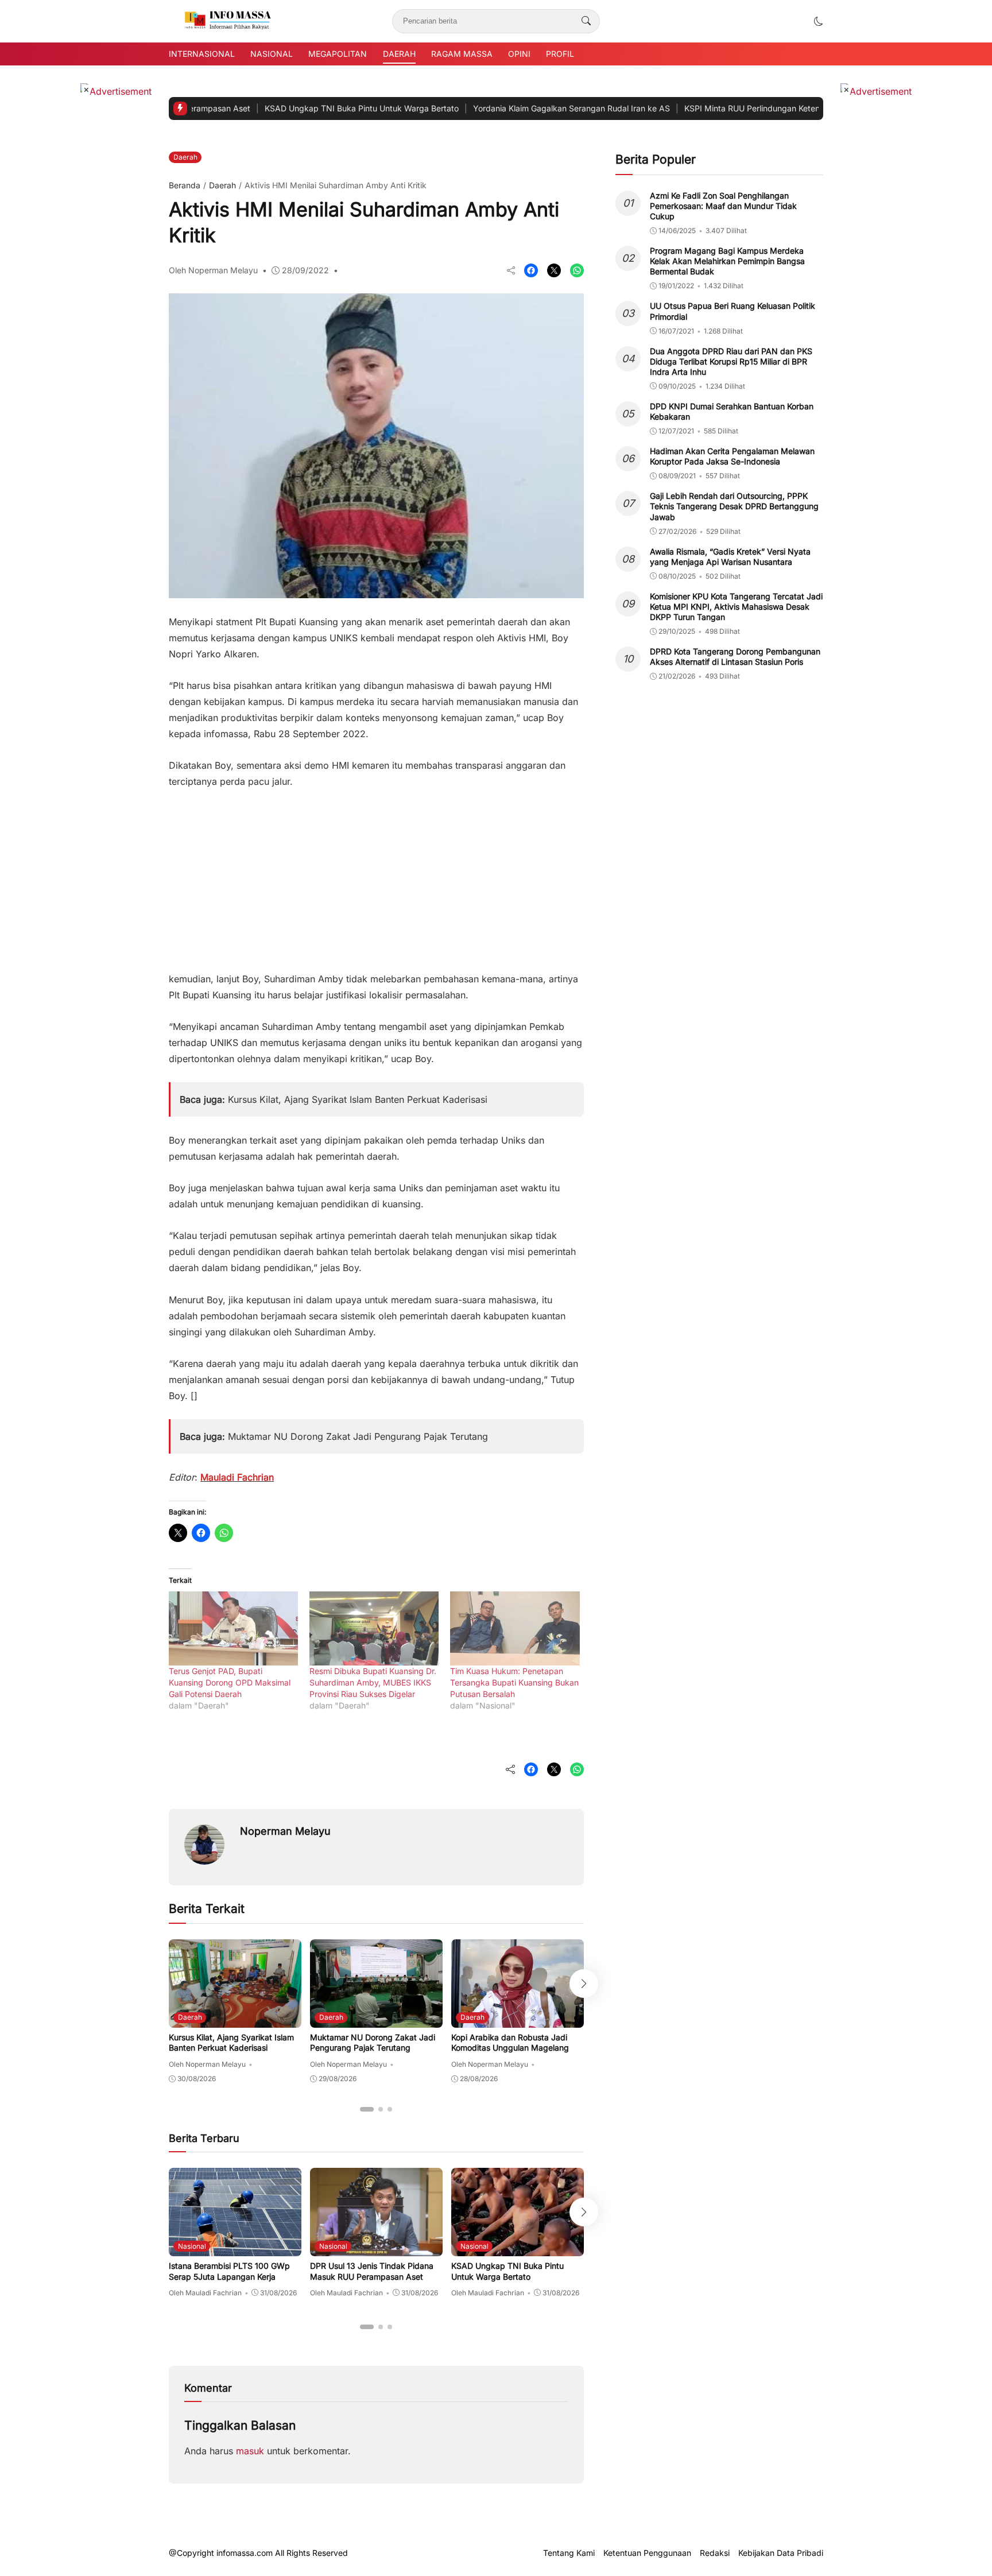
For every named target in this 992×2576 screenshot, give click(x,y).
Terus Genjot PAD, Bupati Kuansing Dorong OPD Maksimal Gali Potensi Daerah (230, 1682)
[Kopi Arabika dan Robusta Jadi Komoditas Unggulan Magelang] (518, 2020)
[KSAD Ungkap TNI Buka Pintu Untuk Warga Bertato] (518, 2248)
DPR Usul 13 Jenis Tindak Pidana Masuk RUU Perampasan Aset (372, 2271)
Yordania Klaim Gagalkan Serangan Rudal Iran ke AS (498, 108)
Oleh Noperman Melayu (213, 270)
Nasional (272, 54)
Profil (560, 54)
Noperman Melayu (285, 1831)
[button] (819, 21)
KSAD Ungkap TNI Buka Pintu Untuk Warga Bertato (288, 108)
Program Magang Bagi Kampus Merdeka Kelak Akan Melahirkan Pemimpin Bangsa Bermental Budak (727, 261)
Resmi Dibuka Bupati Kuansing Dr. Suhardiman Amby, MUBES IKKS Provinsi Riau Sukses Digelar (373, 1682)
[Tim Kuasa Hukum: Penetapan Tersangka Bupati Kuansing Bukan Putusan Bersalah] (515, 1628)
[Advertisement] (376, 874)
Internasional (202, 54)
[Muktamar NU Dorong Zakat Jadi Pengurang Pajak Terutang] (376, 2020)
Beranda (185, 185)
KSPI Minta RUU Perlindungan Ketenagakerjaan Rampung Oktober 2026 (747, 108)
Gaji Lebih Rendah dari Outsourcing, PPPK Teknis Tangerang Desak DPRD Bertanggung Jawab (734, 506)
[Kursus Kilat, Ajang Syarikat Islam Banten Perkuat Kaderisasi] (235, 2020)
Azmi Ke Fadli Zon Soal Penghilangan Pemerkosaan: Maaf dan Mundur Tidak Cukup (723, 206)
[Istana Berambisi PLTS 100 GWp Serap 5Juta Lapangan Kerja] (235, 2248)
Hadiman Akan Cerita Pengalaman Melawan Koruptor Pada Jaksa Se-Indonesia (732, 456)
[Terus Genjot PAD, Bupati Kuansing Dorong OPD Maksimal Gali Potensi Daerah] (233, 1628)
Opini (519, 54)
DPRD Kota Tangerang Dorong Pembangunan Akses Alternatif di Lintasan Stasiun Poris (735, 656)
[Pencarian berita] (586, 21)
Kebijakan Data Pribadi (781, 2553)
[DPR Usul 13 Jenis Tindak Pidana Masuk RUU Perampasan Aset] (376, 2248)
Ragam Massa (462, 54)
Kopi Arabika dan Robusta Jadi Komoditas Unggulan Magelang (510, 2042)
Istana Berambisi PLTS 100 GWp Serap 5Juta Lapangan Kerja (229, 2271)
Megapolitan (338, 54)
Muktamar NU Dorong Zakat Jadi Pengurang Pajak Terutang (358, 1436)
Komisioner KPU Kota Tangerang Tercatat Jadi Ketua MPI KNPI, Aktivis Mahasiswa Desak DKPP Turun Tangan (736, 607)
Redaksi (715, 2553)
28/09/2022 (305, 270)
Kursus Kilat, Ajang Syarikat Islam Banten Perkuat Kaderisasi (358, 1099)
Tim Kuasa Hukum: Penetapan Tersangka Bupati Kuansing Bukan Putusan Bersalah (514, 1682)
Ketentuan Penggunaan (647, 2553)
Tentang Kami (569, 2553)
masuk (250, 2451)
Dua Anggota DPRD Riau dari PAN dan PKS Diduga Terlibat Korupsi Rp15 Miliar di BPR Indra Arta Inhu (731, 361)
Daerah (399, 54)
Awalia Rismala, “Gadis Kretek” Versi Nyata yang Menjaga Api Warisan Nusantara (730, 557)
